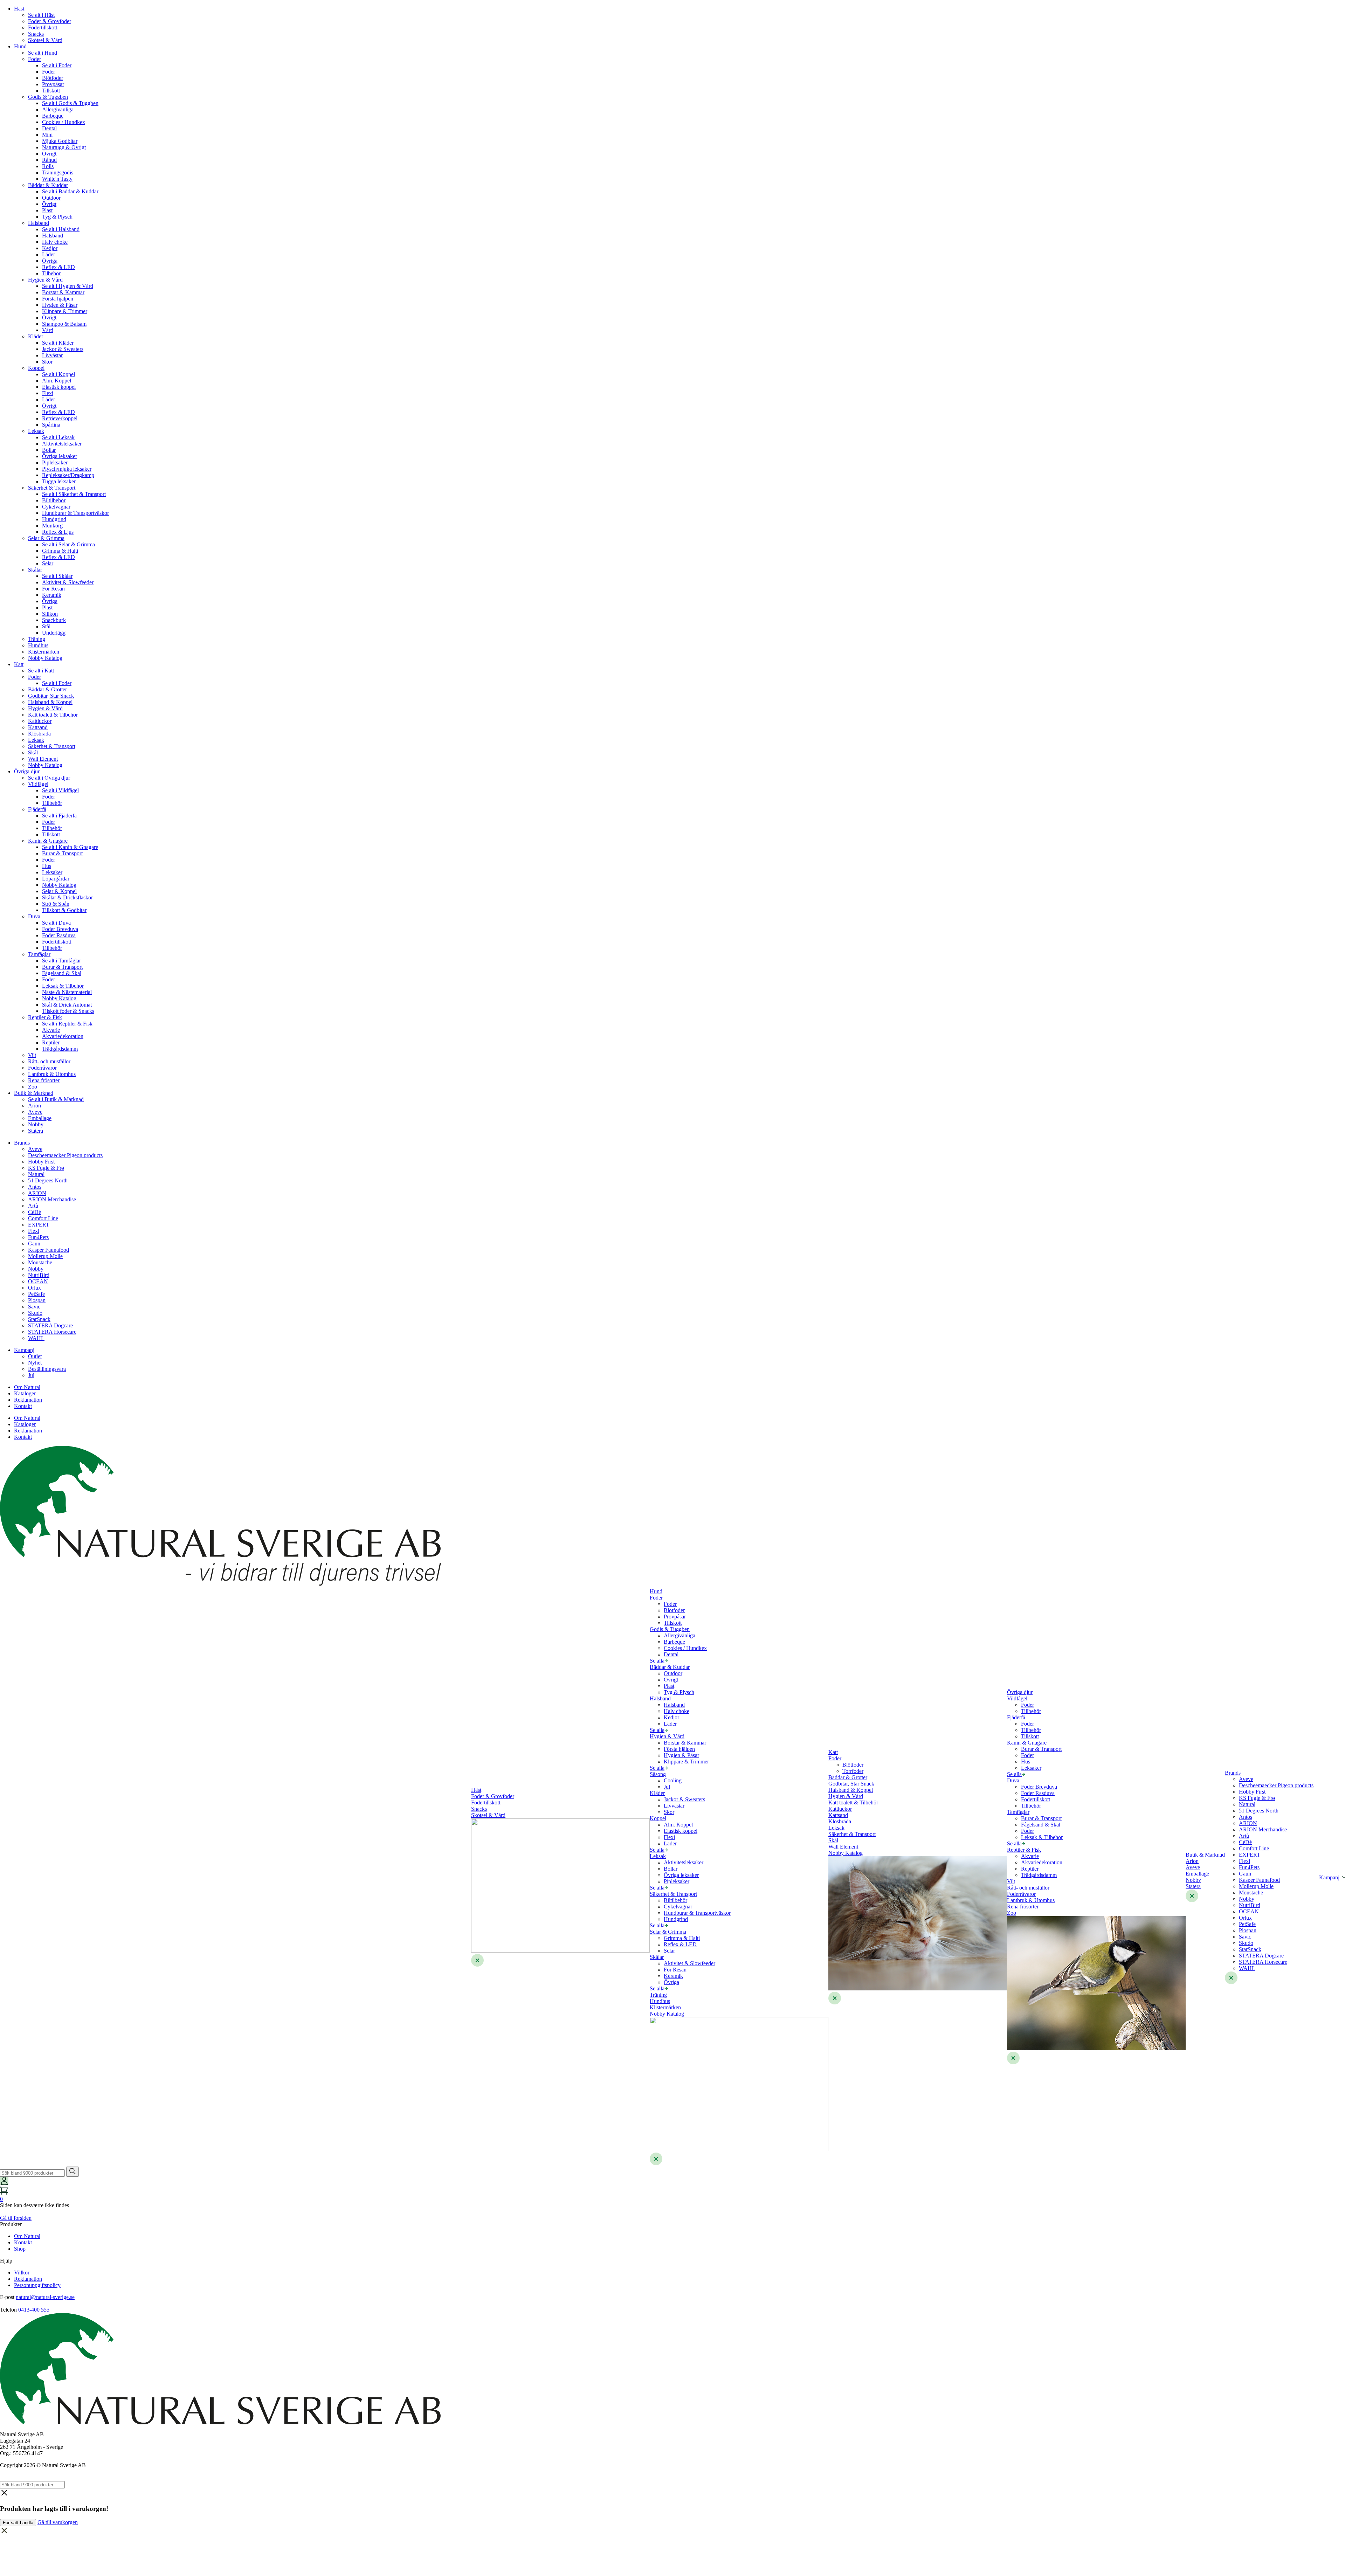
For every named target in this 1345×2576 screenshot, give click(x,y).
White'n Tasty (57, 179)
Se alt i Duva (56, 923)
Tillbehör (52, 803)
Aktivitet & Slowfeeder (68, 582)
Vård (48, 330)
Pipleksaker (55, 462)
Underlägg (54, 633)
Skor (47, 362)
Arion (35, 1106)
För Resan (53, 589)
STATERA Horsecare (52, 1332)
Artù (33, 1206)
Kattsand (38, 727)
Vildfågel (38, 784)
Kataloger (25, 1393)
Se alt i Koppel (58, 374)
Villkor (22, 2273)
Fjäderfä (37, 809)
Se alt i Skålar (57, 576)
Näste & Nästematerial (67, 992)
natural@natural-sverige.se (45, 2297)
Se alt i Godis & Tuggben (70, 103)
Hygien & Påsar (60, 305)
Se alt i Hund (43, 53)
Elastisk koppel (59, 387)
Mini (47, 135)
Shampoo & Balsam (64, 324)
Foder (35, 59)
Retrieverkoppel (60, 418)
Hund (20, 46)
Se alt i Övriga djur (49, 778)
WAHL (36, 1338)
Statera (36, 1131)
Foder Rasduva (59, 935)
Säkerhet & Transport (52, 488)
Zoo (33, 1087)
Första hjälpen (58, 299)
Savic (34, 1307)
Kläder (36, 336)
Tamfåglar (39, 954)
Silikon (50, 614)
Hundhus (38, 645)
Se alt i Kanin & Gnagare (70, 847)
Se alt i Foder (57, 65)
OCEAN (38, 1281)
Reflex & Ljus (58, 532)
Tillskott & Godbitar (64, 910)
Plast (47, 210)
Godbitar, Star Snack (51, 696)
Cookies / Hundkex (64, 122)
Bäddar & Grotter (47, 689)
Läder (49, 254)
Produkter (11, 2224)
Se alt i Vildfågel (60, 790)
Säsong (658, 1774)
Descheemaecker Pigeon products (65, 1155)
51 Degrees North (48, 1180)
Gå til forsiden (16, 2218)
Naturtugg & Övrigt (64, 147)
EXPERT (39, 1225)
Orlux (35, 1288)
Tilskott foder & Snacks (68, 1011)
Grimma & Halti (60, 551)
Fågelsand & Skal (62, 973)
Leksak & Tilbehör (63, 986)
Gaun (34, 1244)
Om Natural (27, 1387)
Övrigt (49, 154)
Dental (49, 128)
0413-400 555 (34, 2310)
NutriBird (39, 1275)
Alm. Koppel (57, 381)
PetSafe (36, 1294)
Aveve (35, 1112)
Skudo (35, 1313)
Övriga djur (27, 771)
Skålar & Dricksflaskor (67, 897)
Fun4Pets (38, 1237)
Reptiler (51, 1042)
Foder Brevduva (60, 929)
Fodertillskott (43, 27)
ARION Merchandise (52, 1199)
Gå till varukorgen (58, 2522)
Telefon (8, 2310)
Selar (48, 563)
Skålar (35, 570)
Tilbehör (51, 273)
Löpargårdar (56, 879)
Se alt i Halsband (61, 229)
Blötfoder (53, 78)
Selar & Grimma (46, 538)
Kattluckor (40, 721)
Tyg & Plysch (57, 217)
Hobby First (41, 1162)
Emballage (40, 1118)
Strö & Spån (56, 904)
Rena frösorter (44, 1080)
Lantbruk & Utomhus (52, 1074)
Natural (36, 1174)
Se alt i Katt (41, 671)
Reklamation (28, 1400)
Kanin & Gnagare (48, 841)
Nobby (36, 1124)
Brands (22, 1143)
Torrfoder (853, 1771)
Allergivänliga (58, 109)
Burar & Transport (62, 853)
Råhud (49, 160)
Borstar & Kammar (63, 292)
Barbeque (53, 116)
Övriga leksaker (60, 456)
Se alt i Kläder (58, 343)
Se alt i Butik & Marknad (56, 1099)
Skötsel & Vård (45, 40)
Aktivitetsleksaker (62, 444)
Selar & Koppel (59, 891)
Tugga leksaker (59, 481)
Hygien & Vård (45, 280)
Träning (37, 639)
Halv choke (55, 242)
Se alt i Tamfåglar (61, 961)
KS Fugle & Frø (46, 1168)
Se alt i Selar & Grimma (68, 544)
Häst (19, 9)
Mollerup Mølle (45, 1256)
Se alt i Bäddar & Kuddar (70, 191)
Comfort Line (43, 1218)
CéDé (35, 1212)
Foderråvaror (42, 1068)
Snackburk (54, 620)
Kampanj (24, 1350)
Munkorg (52, 526)
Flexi (48, 393)
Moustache (40, 1262)
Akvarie (51, 1030)
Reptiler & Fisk (45, 1017)
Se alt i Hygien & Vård (68, 286)
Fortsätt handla (18, 2523)
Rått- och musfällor (49, 1061)
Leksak (36, 431)
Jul (31, 1375)
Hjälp (6, 2261)
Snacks (36, 34)
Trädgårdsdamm (60, 1049)
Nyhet (35, 1363)
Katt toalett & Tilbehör (53, 715)
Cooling (673, 1780)
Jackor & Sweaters (63, 349)
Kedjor (50, 248)
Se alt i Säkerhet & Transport (74, 494)
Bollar (49, 450)
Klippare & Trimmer (65, 311)
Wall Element (43, 759)
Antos (35, 1187)
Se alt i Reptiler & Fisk (67, 1024)
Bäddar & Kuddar (48, 185)
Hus (47, 866)
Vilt (32, 1055)
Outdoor (51, 198)
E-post (7, 2297)
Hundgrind (54, 519)
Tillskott (51, 91)
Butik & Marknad (34, 1093)
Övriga (50, 261)
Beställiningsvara (47, 1369)
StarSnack (39, 1319)
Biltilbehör (54, 500)
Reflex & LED (58, 267)
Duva (34, 916)
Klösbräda (39, 734)
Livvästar (52, 355)
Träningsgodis (58, 172)
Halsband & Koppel (50, 702)
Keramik (52, 595)
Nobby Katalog (45, 658)
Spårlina (51, 425)
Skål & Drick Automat (67, 1005)
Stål (46, 626)
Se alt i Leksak (58, 437)
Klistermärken (44, 652)
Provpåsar (53, 84)
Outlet (35, 1356)
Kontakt (23, 1406)
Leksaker (52, 872)
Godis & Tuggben (48, 97)
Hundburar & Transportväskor (75, 513)
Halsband (39, 223)
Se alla (657, 1661)
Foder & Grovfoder (50, 21)
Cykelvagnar (56, 507)
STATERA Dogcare (50, 1325)
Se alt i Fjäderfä (59, 816)
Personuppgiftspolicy (37, 2285)
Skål (33, 752)
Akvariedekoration (63, 1036)
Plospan (37, 1300)
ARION (37, 1193)
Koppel (36, 368)
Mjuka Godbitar (60, 141)
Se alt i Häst (41, 15)
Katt (19, 664)
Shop (20, 2249)
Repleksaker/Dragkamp (68, 475)
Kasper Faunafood (49, 1250)
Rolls (48, 166)
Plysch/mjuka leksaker (67, 469)
